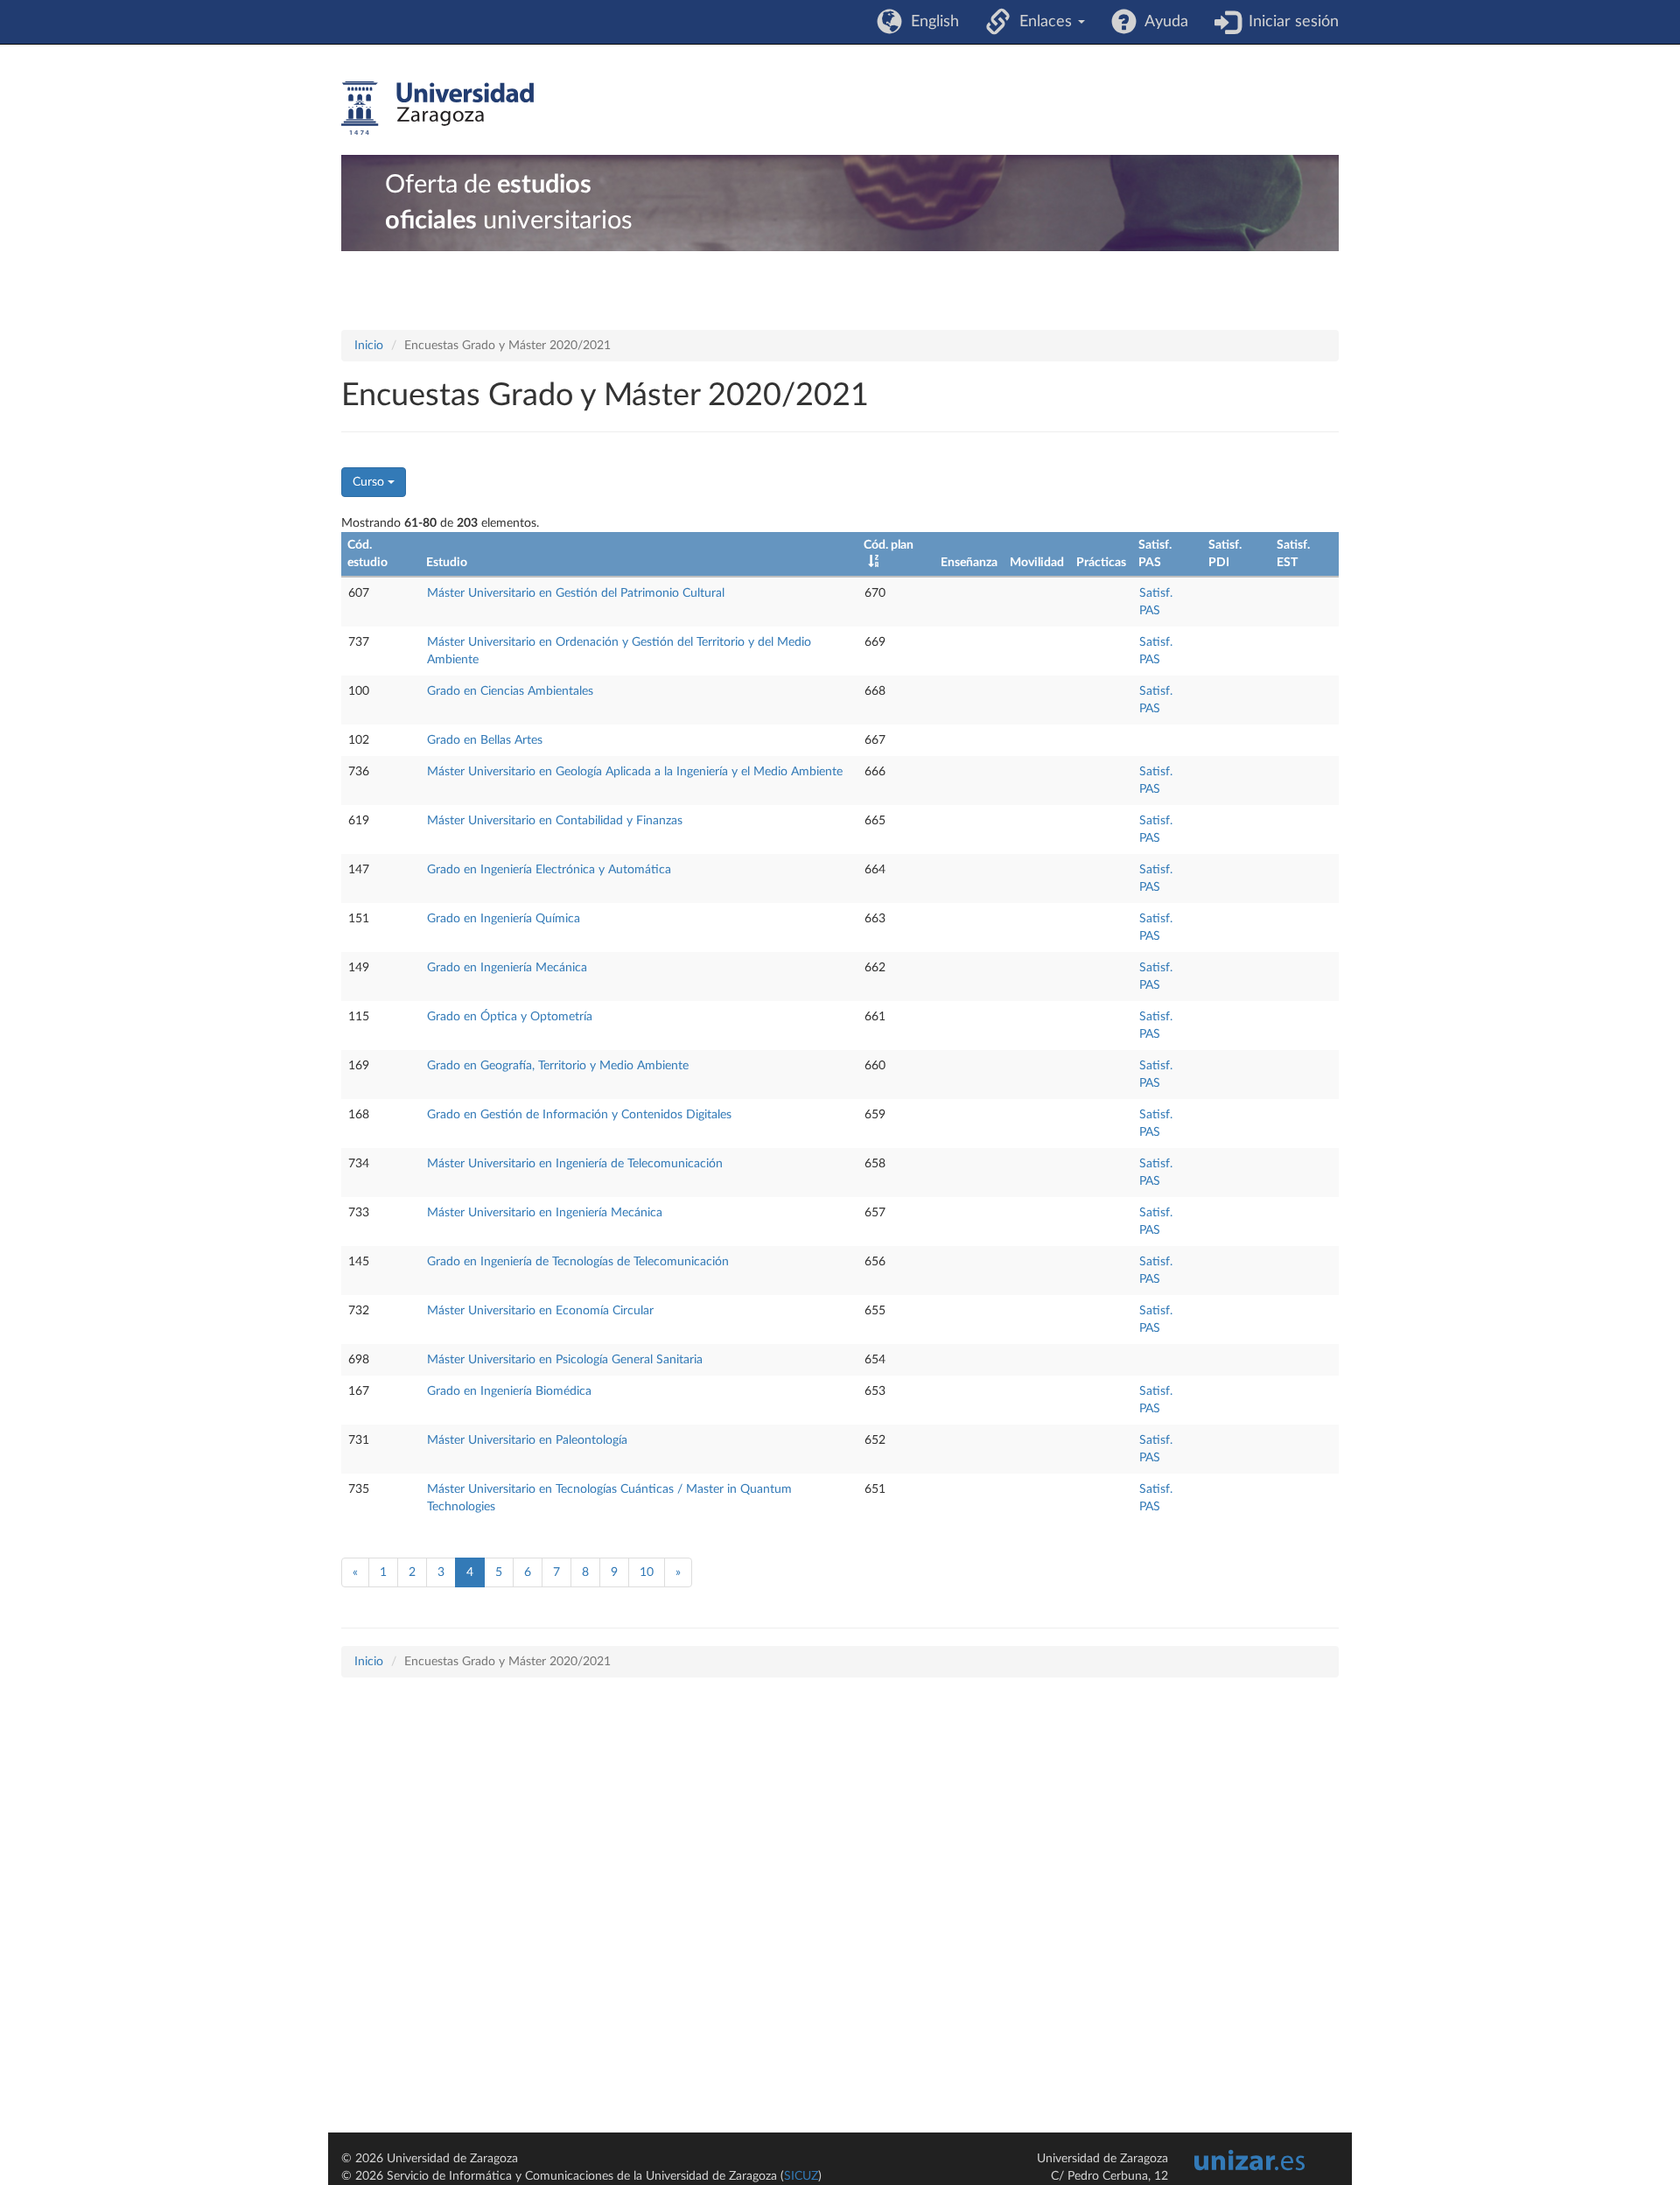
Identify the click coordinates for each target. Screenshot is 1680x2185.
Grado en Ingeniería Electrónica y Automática (549, 870)
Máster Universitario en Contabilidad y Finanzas (555, 821)
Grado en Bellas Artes (485, 740)
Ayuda (1162, 22)
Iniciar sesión (1289, 22)
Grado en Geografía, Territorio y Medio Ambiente (558, 1066)
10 (647, 1572)
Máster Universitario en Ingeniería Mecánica (545, 1213)
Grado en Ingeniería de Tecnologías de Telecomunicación (578, 1262)
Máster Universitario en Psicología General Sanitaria (565, 1360)
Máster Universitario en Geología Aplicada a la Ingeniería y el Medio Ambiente (635, 772)
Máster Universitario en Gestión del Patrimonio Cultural (576, 593)
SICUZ (801, 2176)
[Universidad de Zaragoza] (437, 109)
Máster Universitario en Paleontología (527, 1440)
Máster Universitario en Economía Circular (540, 1311)
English (931, 22)
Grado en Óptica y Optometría (510, 1017)
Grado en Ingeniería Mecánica (507, 968)
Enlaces (1043, 22)
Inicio (369, 346)
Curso (370, 482)
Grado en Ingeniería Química (504, 919)
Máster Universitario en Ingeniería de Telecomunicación (575, 1164)
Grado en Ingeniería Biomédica (509, 1391)
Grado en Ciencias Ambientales (510, 691)
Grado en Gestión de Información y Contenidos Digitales (579, 1115)
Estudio (447, 563)
